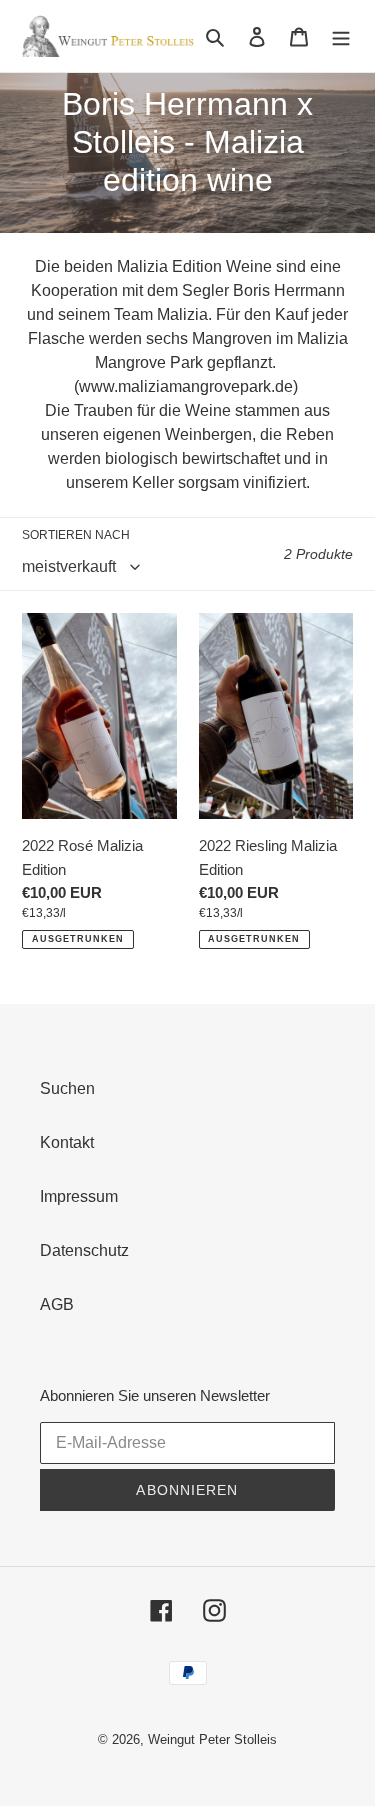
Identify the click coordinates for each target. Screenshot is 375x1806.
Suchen (67, 1088)
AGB (57, 1304)
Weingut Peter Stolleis (212, 1739)
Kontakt (67, 1142)
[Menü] (341, 36)
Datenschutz (84, 1250)
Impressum (79, 1196)
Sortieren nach (76, 535)
